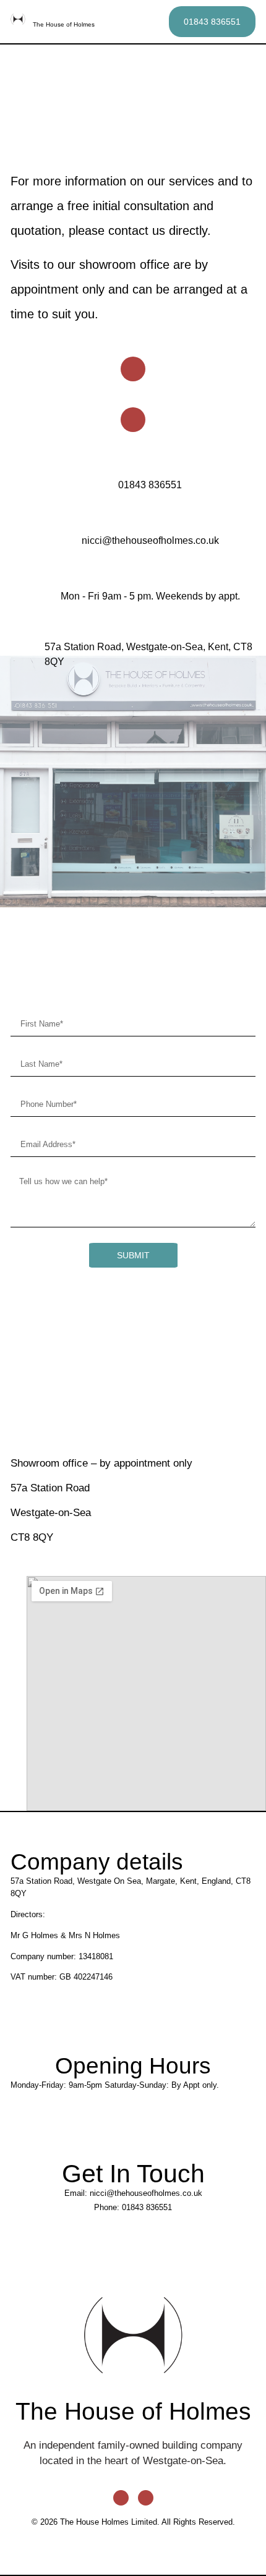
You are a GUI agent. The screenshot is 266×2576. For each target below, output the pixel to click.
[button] (153, 22)
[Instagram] (133, 420)
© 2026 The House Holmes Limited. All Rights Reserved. (133, 2522)
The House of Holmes (64, 24)
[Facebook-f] (121, 2498)
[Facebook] (133, 369)
